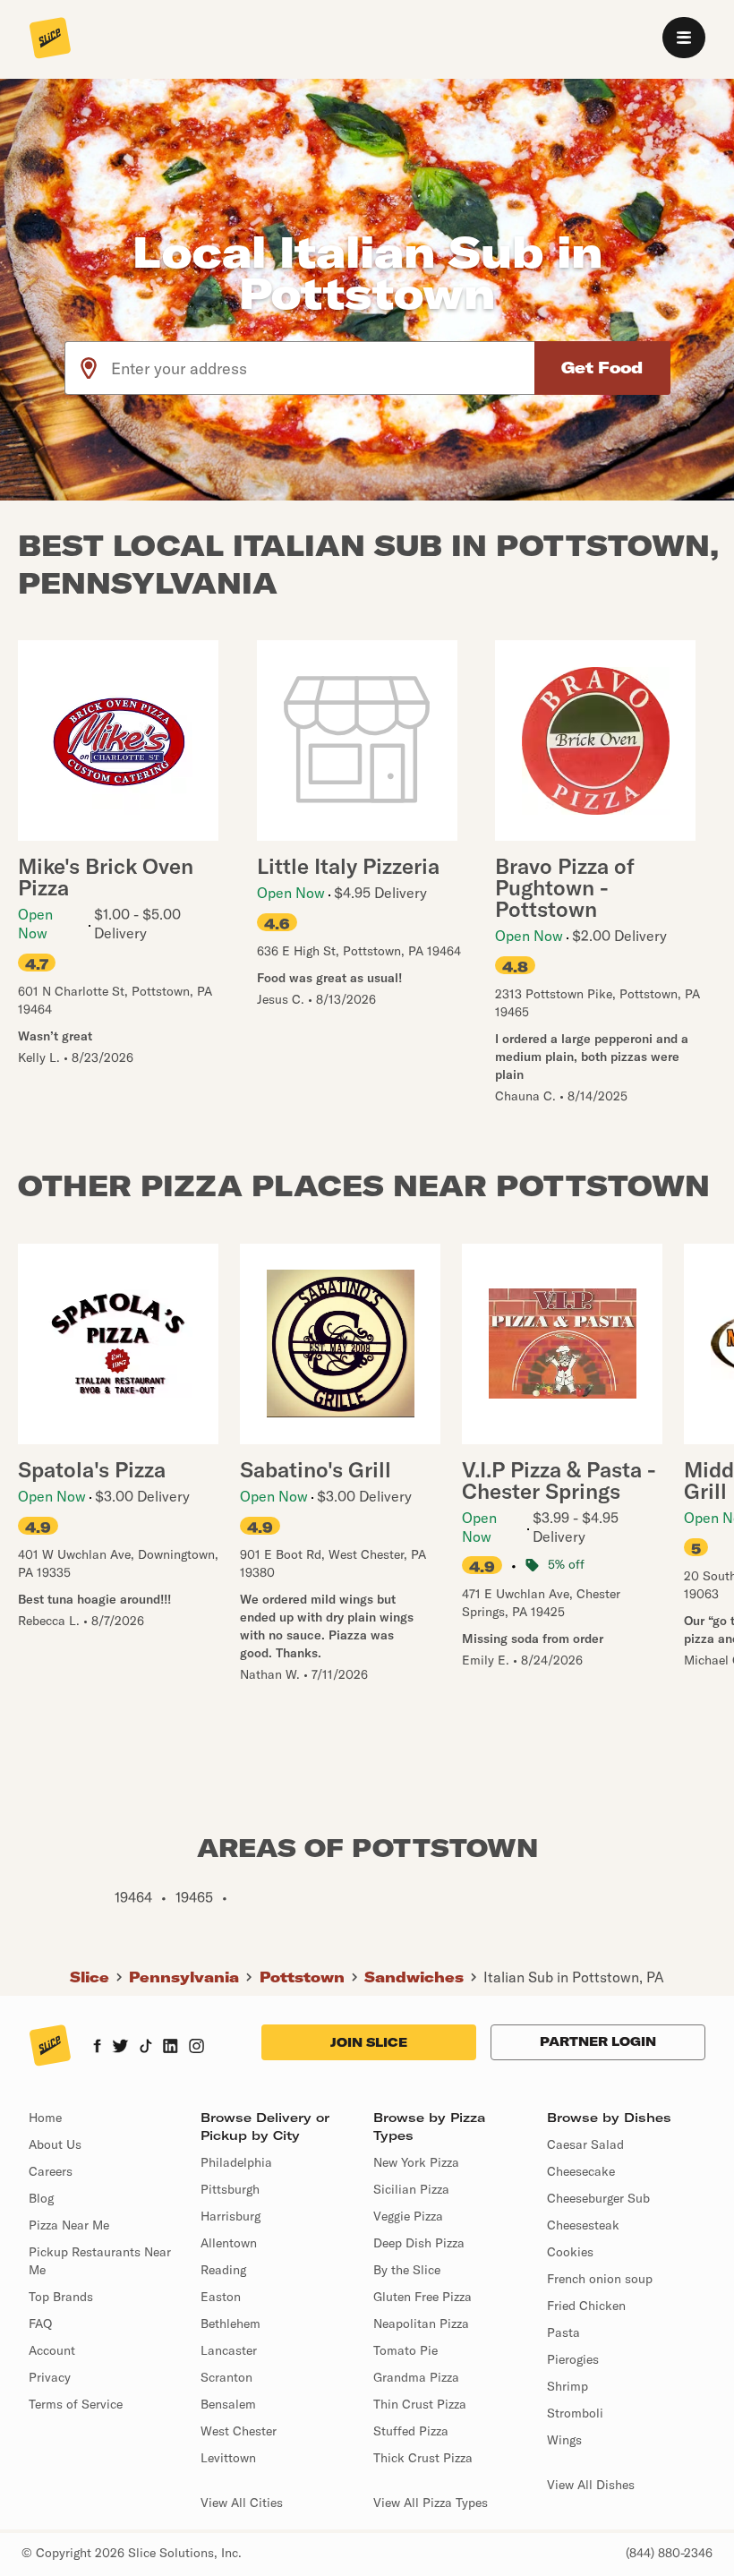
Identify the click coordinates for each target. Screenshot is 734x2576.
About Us (55, 2144)
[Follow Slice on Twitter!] (120, 2048)
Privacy (50, 2377)
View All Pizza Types (431, 2503)
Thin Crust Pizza (420, 2404)
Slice (90, 1977)
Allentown (229, 2243)
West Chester (239, 2431)
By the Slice (407, 2270)
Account (52, 2350)
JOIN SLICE (369, 2042)
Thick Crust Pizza (423, 2458)
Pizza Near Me (69, 2225)
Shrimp (568, 2386)
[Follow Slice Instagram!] (197, 2048)
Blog (41, 2198)
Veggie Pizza (408, 2216)
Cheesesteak (583, 2225)
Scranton (226, 2377)
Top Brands (61, 2297)
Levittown (228, 2458)
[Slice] (50, 39)
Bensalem (228, 2404)
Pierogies (573, 2359)
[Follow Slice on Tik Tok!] (146, 2048)
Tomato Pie (405, 2350)
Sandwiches (414, 1977)
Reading (223, 2270)
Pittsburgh (230, 2189)
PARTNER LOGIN (598, 2041)
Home (45, 2118)
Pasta (563, 2332)
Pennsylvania (184, 1977)
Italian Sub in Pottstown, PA (574, 1977)
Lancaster (229, 2350)
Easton (221, 2297)
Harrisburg (230, 2216)
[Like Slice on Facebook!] (97, 2048)
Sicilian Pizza (411, 2189)
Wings (564, 2440)
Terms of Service (76, 2404)
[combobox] (324, 368)
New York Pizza (416, 2162)
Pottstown (302, 1977)
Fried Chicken (586, 2306)
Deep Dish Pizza (419, 2243)
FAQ (40, 2324)
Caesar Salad (585, 2144)
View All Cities (242, 2503)
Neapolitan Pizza (421, 2324)
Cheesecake (581, 2171)
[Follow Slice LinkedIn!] (171, 2048)
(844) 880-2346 (669, 2553)
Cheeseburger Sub (598, 2198)
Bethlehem (230, 2324)
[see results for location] (89, 368)
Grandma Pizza (416, 2377)
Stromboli (575, 2413)
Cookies (570, 2252)
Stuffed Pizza (411, 2431)
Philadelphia (236, 2162)
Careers (51, 2171)
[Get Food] (602, 368)
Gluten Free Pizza (422, 2297)
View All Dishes (591, 2485)
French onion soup (600, 2279)
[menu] (684, 38)
